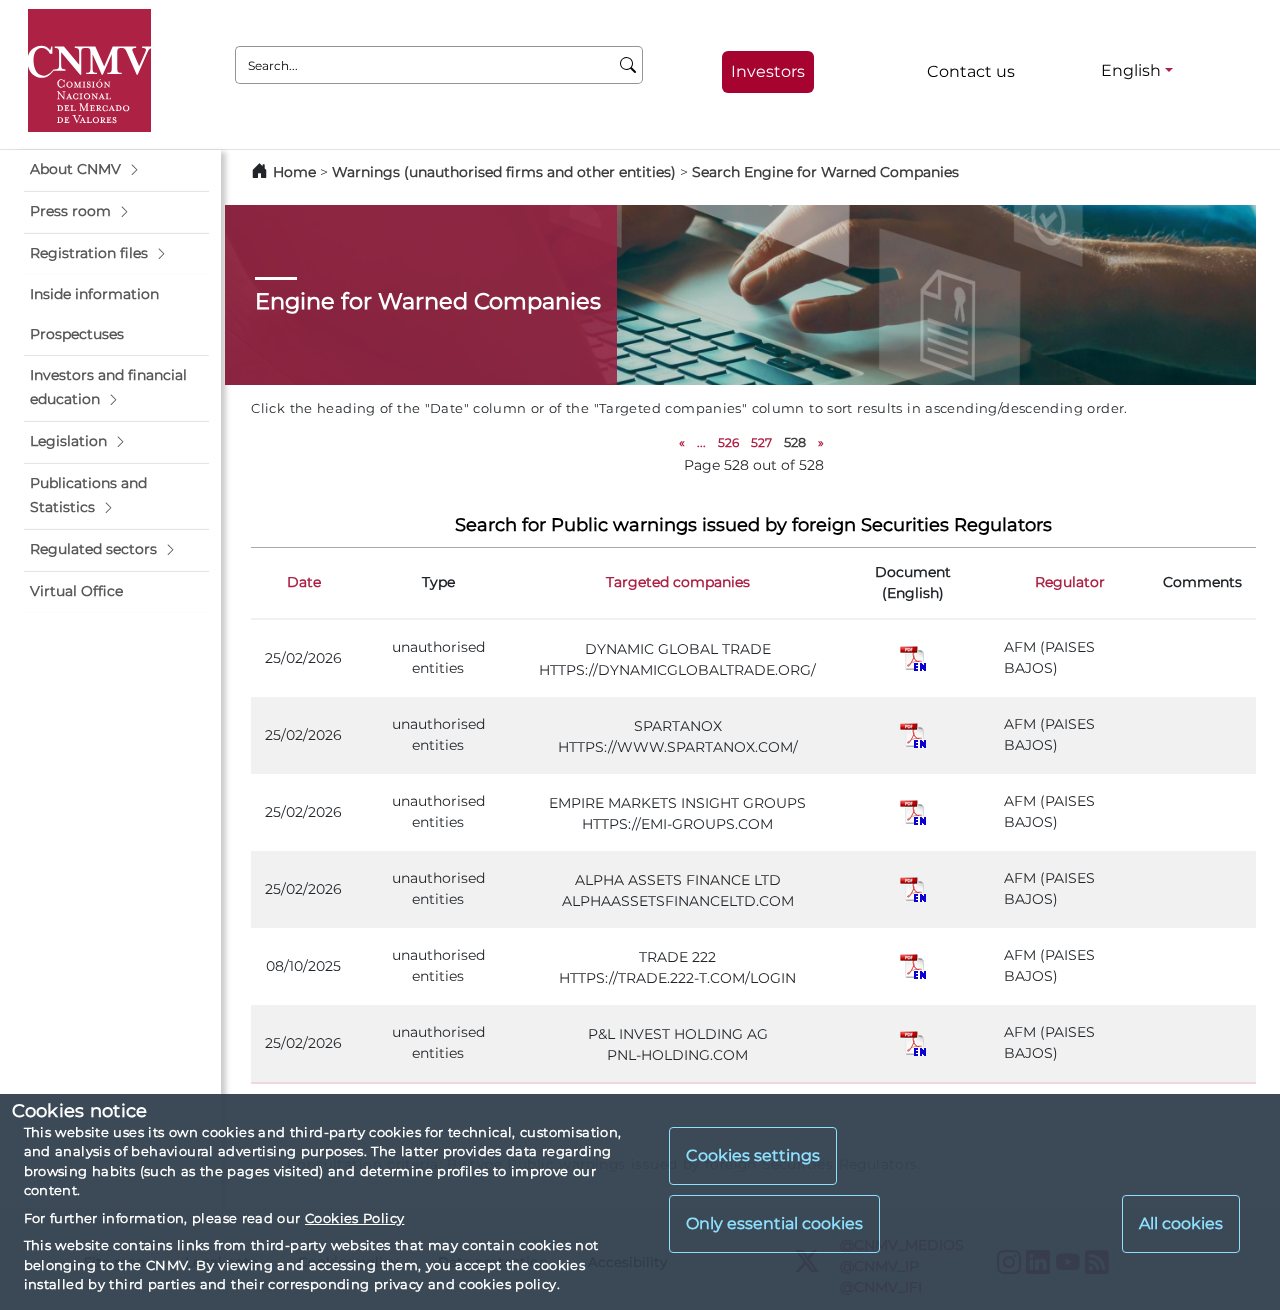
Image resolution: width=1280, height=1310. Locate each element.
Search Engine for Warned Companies (825, 172)
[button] (116, 170)
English (1131, 70)
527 (761, 442)
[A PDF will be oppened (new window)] (913, 657)
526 (728, 442)
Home (294, 172)
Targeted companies (678, 582)
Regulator (1070, 582)
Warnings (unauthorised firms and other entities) (504, 172)
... (701, 442)
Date (304, 582)
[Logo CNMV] (89, 70)
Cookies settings (753, 1156)
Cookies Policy (354, 1218)
